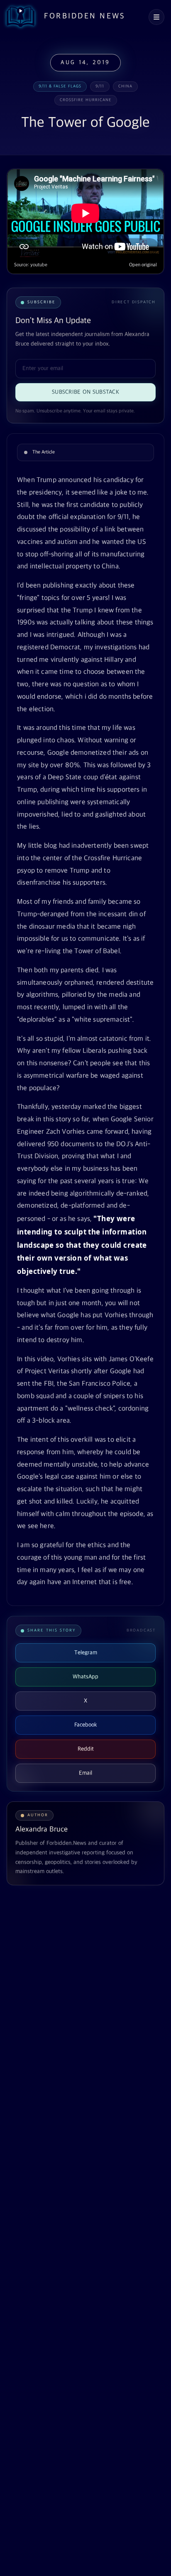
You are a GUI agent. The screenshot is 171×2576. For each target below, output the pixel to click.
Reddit (86, 1749)
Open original (143, 265)
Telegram (86, 1653)
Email (85, 1773)
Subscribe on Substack (85, 392)
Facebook (86, 1725)
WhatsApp (85, 1677)
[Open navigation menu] (156, 17)
